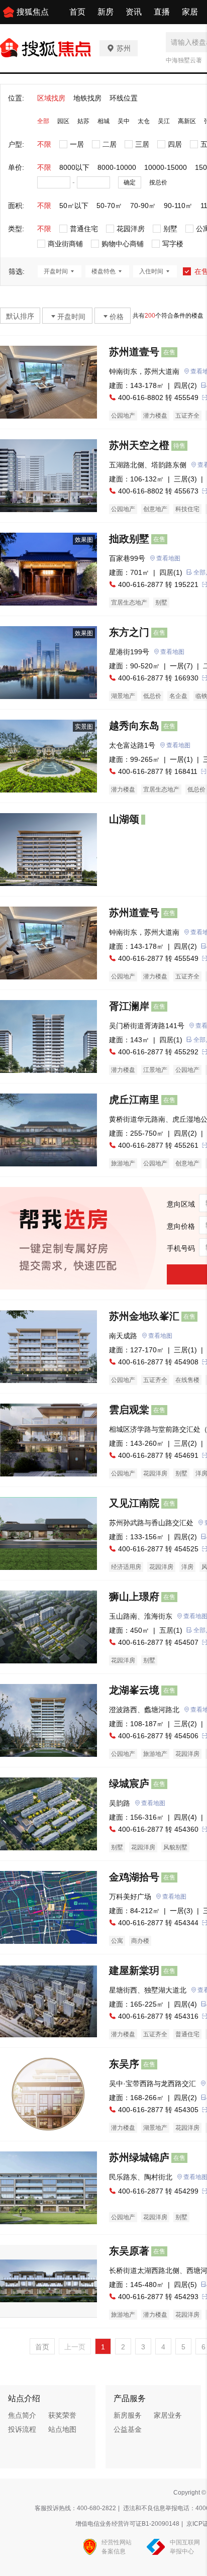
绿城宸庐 (129, 1784)
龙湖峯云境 (134, 1690)
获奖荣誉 (62, 2415)
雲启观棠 (129, 1410)
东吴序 (124, 2064)
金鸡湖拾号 (134, 1877)
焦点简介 (22, 2415)
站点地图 (62, 2429)
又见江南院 (134, 1503)
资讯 (134, 12)
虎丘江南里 (134, 1100)
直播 (162, 12)
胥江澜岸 (129, 1006)
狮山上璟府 (134, 1597)
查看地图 (168, 558)
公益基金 (128, 2429)
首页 (77, 12)
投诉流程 (22, 2429)
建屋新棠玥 (134, 1970)
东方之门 (129, 632)
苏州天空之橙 (139, 445)
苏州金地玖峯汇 (144, 1316)
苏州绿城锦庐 (139, 2157)
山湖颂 (124, 819)
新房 (106, 12)
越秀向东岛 (134, 726)
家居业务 (168, 2415)
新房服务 (128, 2415)
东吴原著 (129, 2251)
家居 (190, 12)
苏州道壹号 (134, 352)
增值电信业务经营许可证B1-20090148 (127, 2524)
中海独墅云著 (184, 60)
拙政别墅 (129, 539)
